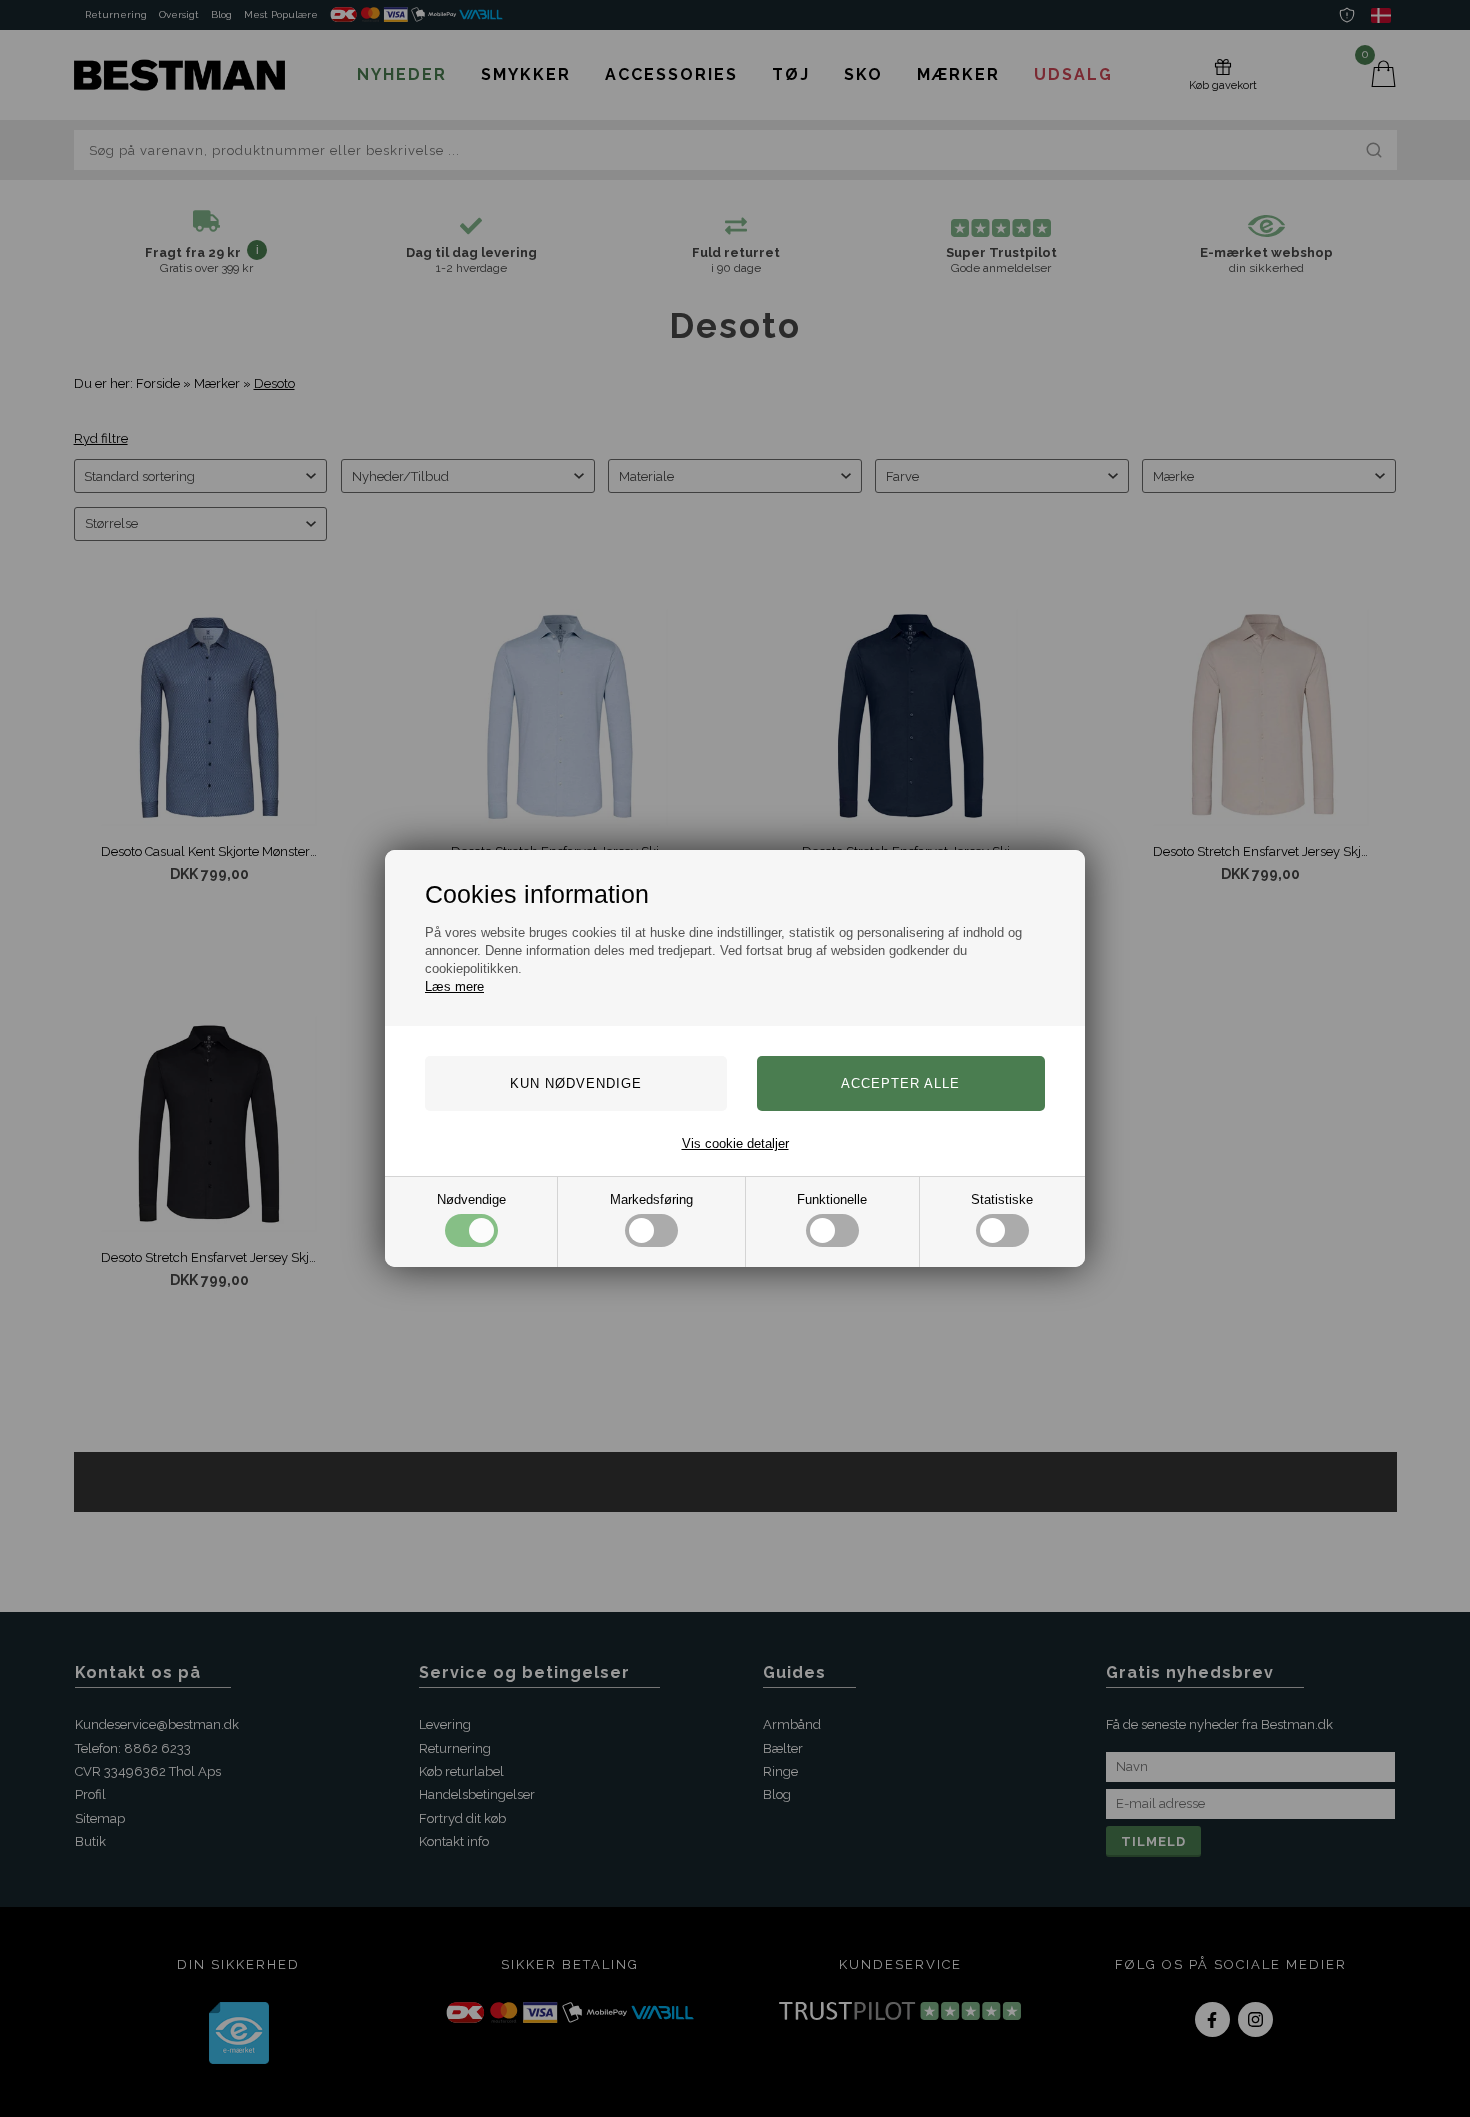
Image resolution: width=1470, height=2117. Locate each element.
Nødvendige (471, 1199)
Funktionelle (832, 1199)
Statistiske (1002, 1199)
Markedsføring (651, 1199)
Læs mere (454, 986)
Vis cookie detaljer (735, 1143)
